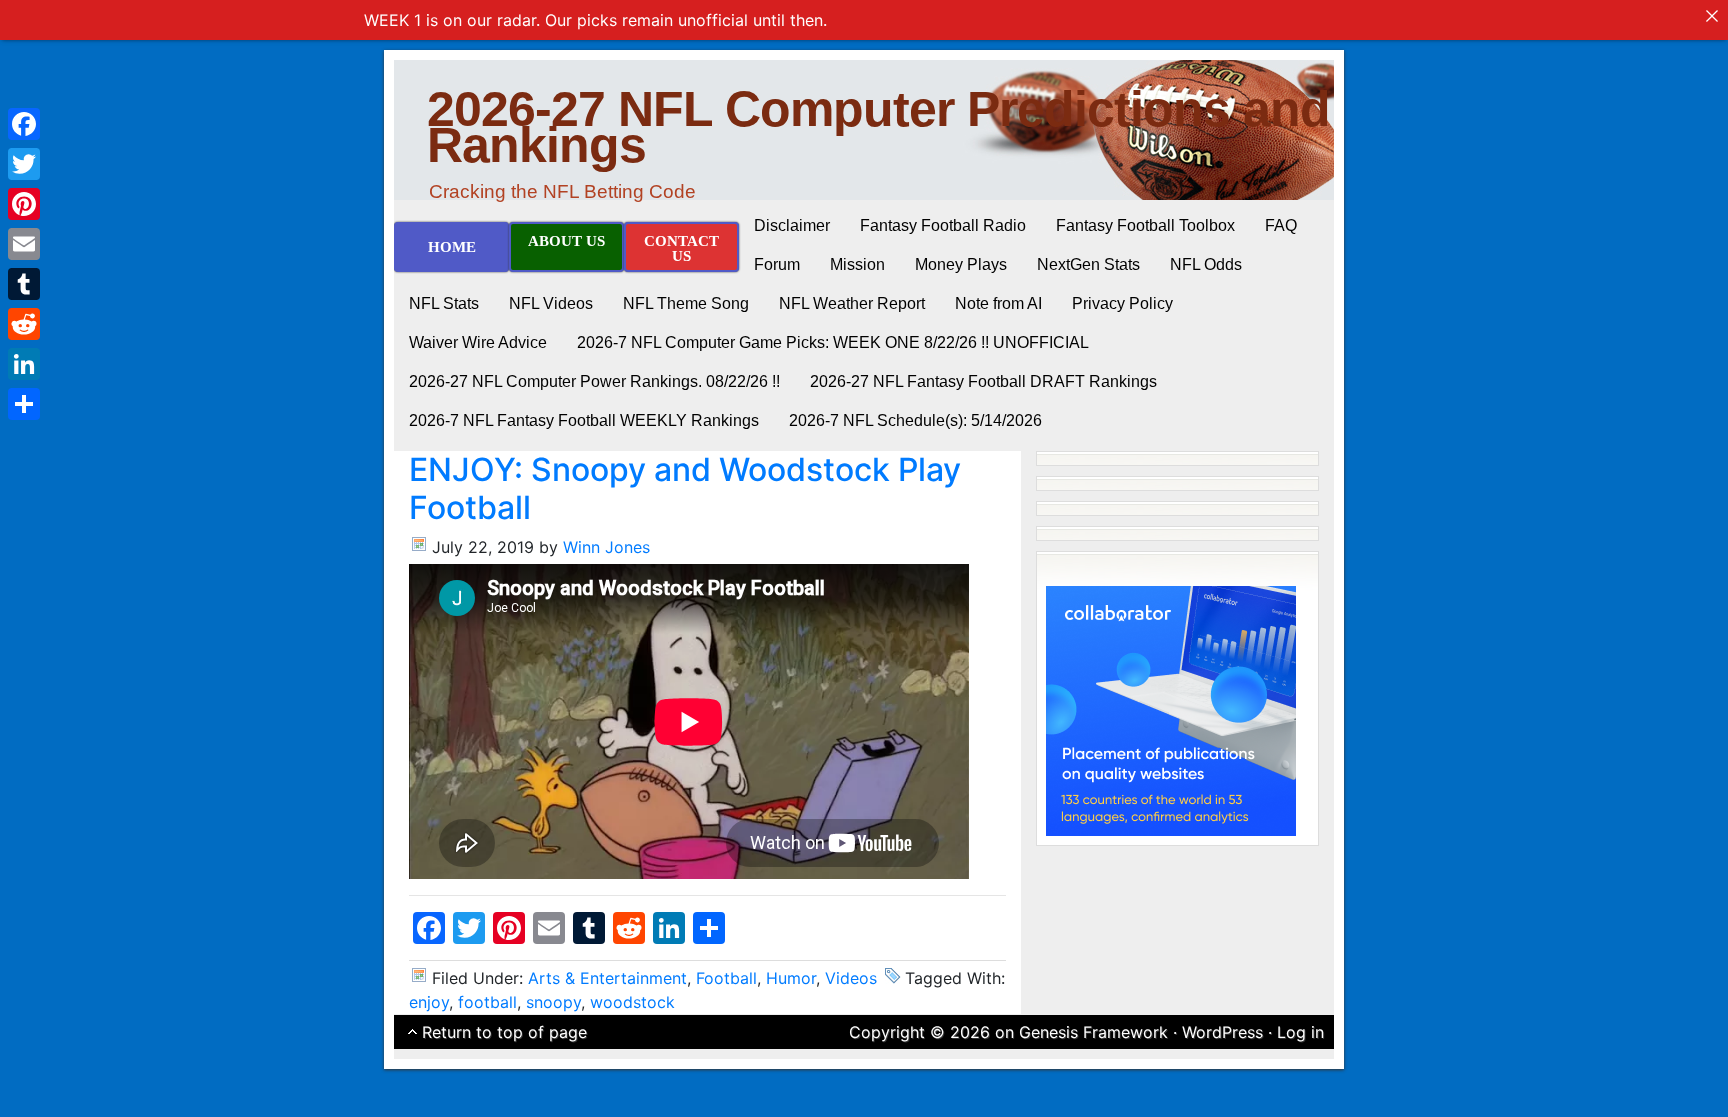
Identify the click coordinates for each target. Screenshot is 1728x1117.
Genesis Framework (1093, 1032)
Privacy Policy (1122, 303)
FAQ (1281, 225)
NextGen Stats (1088, 264)
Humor (791, 978)
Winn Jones (606, 547)
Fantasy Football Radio (943, 225)
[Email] (24, 244)
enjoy (429, 1002)
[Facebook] (24, 124)
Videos (851, 978)
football (487, 1002)
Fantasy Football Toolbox (1145, 225)
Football (726, 978)
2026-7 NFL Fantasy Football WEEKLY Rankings (584, 420)
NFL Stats (444, 303)
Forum (777, 264)
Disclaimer (792, 225)
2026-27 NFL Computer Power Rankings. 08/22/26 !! (594, 381)
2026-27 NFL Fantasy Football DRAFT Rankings (983, 381)
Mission (857, 264)
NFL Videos (551, 303)
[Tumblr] (24, 284)
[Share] (24, 404)
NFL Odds (1206, 264)
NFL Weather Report (852, 303)
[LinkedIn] (24, 364)
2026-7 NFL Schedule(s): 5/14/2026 (915, 420)
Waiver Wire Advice (478, 342)
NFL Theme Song (686, 303)
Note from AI (998, 303)
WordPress (1222, 1032)
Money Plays (961, 264)
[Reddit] (24, 324)
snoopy (553, 1002)
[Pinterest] (24, 204)
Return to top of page (504, 1032)
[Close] (1712, 16)
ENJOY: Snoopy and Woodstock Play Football (685, 488)
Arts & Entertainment (607, 978)
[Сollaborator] (1171, 709)
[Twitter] (24, 164)
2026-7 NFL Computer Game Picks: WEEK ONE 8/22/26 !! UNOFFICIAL (833, 342)
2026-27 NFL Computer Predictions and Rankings (878, 127)
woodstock (632, 1002)
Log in (1300, 1032)
